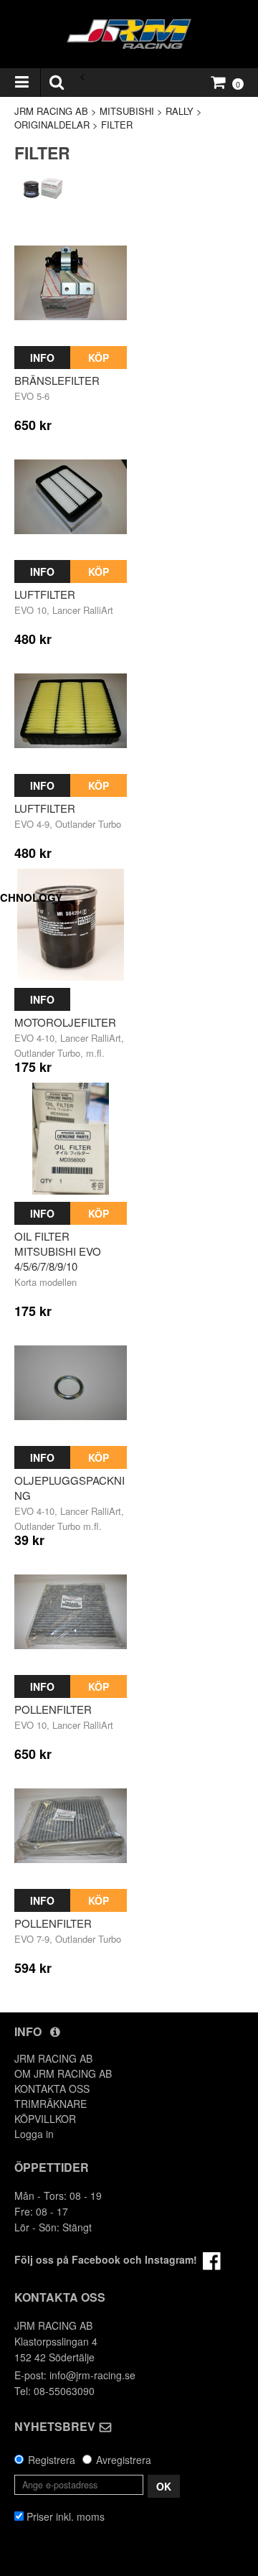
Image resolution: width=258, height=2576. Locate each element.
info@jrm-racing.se (92, 2375)
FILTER (117, 125)
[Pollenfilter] (71, 1612)
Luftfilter (45, 594)
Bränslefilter (57, 380)
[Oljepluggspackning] (71, 1383)
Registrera (52, 2460)
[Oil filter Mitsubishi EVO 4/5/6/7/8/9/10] (71, 1139)
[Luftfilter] (71, 497)
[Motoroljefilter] (71, 925)
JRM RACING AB (51, 111)
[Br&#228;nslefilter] (71, 283)
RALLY (180, 111)
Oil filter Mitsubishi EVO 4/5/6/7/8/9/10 (58, 1251)
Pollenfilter (53, 1709)
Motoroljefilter (65, 1022)
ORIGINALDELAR (52, 125)
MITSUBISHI (127, 111)
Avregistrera (124, 2460)
